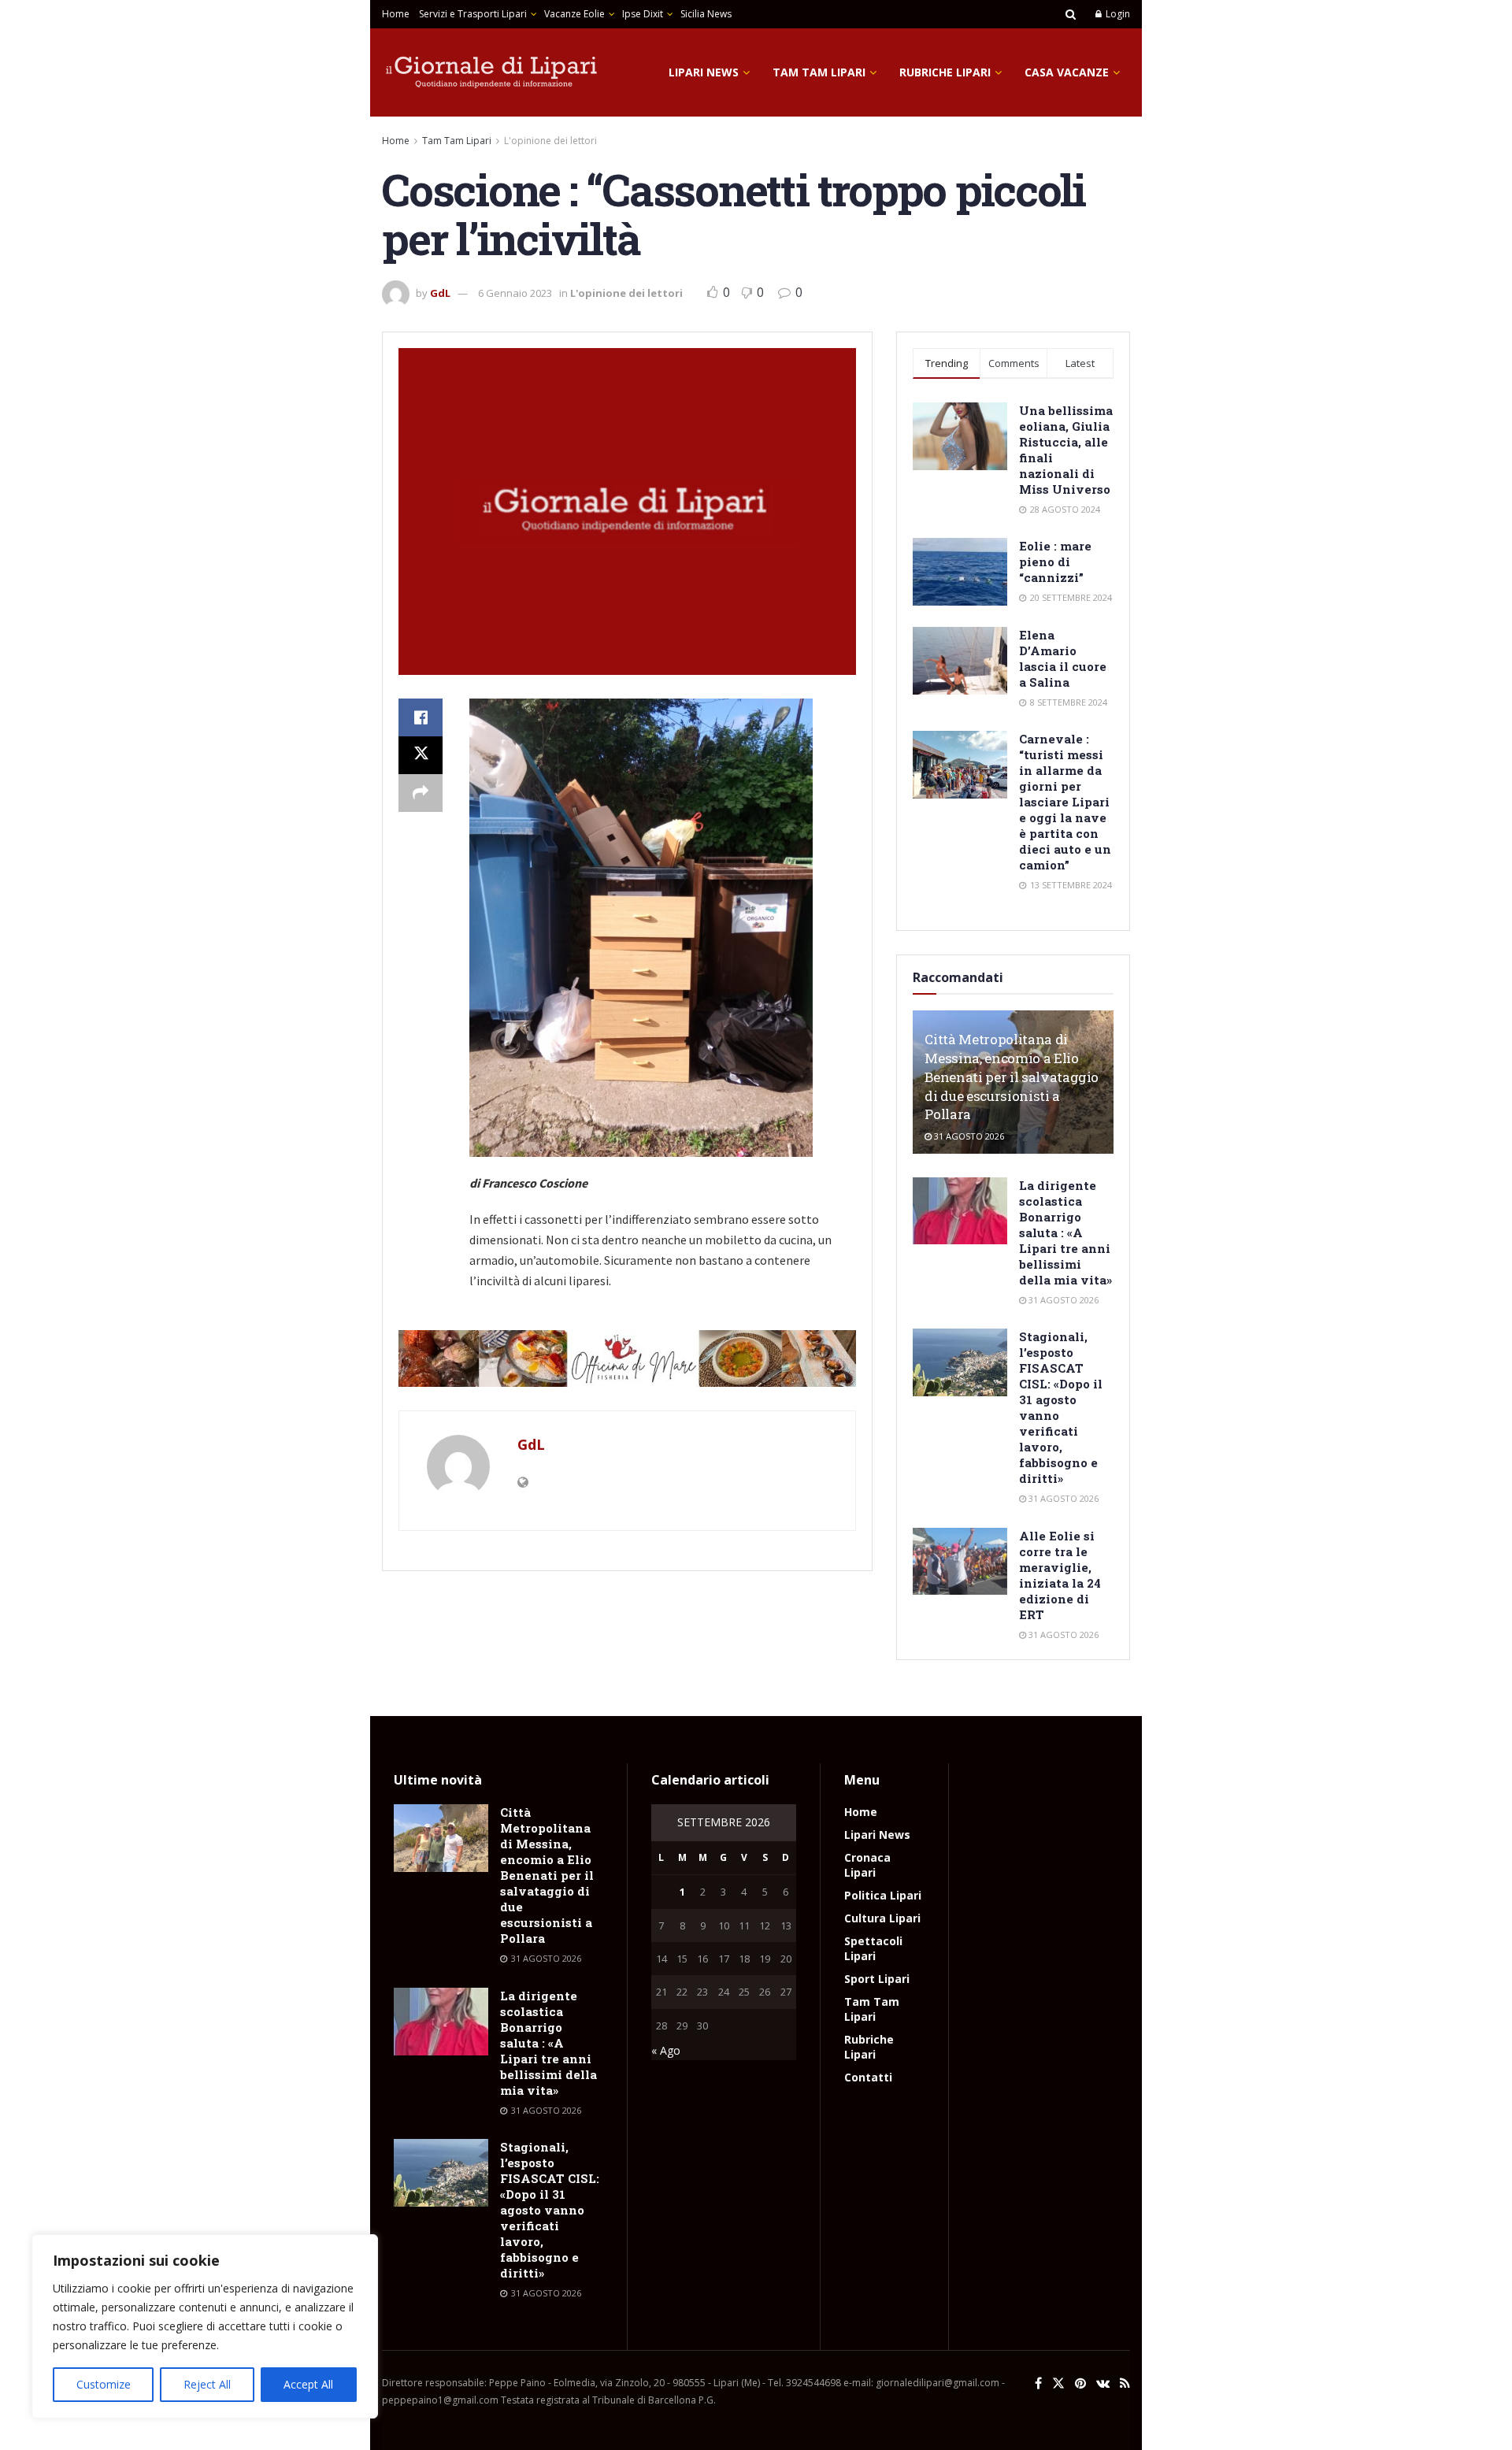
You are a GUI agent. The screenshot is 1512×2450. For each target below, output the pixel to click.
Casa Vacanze (1067, 72)
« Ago (666, 2050)
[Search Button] (1071, 14)
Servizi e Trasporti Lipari (473, 14)
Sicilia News (706, 14)
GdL (440, 293)
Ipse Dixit (643, 14)
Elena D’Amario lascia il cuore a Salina (1063, 658)
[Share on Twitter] (421, 755)
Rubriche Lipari (945, 72)
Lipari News (704, 72)
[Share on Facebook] (421, 717)
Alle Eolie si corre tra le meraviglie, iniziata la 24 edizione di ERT (1060, 1575)
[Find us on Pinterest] (1080, 2383)
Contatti (868, 2077)
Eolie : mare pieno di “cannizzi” (1055, 562)
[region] (205, 2326)
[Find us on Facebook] (1038, 2383)
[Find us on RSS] (1125, 2383)
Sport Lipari (877, 1979)
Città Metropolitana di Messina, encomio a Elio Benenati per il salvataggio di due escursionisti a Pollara (1012, 1077)
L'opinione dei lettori (550, 141)
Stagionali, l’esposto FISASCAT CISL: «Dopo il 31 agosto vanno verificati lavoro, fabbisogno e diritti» (550, 2210)
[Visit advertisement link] (627, 1358)
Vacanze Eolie (574, 14)
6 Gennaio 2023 (515, 293)
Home (396, 14)
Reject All (207, 2384)
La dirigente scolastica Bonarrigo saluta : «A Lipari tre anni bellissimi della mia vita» (1065, 1232)
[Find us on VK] (1103, 2383)
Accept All (308, 2384)
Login (1117, 14)
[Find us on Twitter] (1058, 2383)
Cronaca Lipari (867, 1865)
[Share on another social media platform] (421, 793)
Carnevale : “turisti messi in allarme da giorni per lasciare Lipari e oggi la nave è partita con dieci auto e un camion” (1065, 802)
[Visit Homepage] (492, 72)
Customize (104, 2384)
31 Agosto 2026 (968, 1136)
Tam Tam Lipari (819, 72)
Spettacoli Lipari (873, 1948)
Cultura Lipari (882, 1918)
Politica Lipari (883, 1895)
